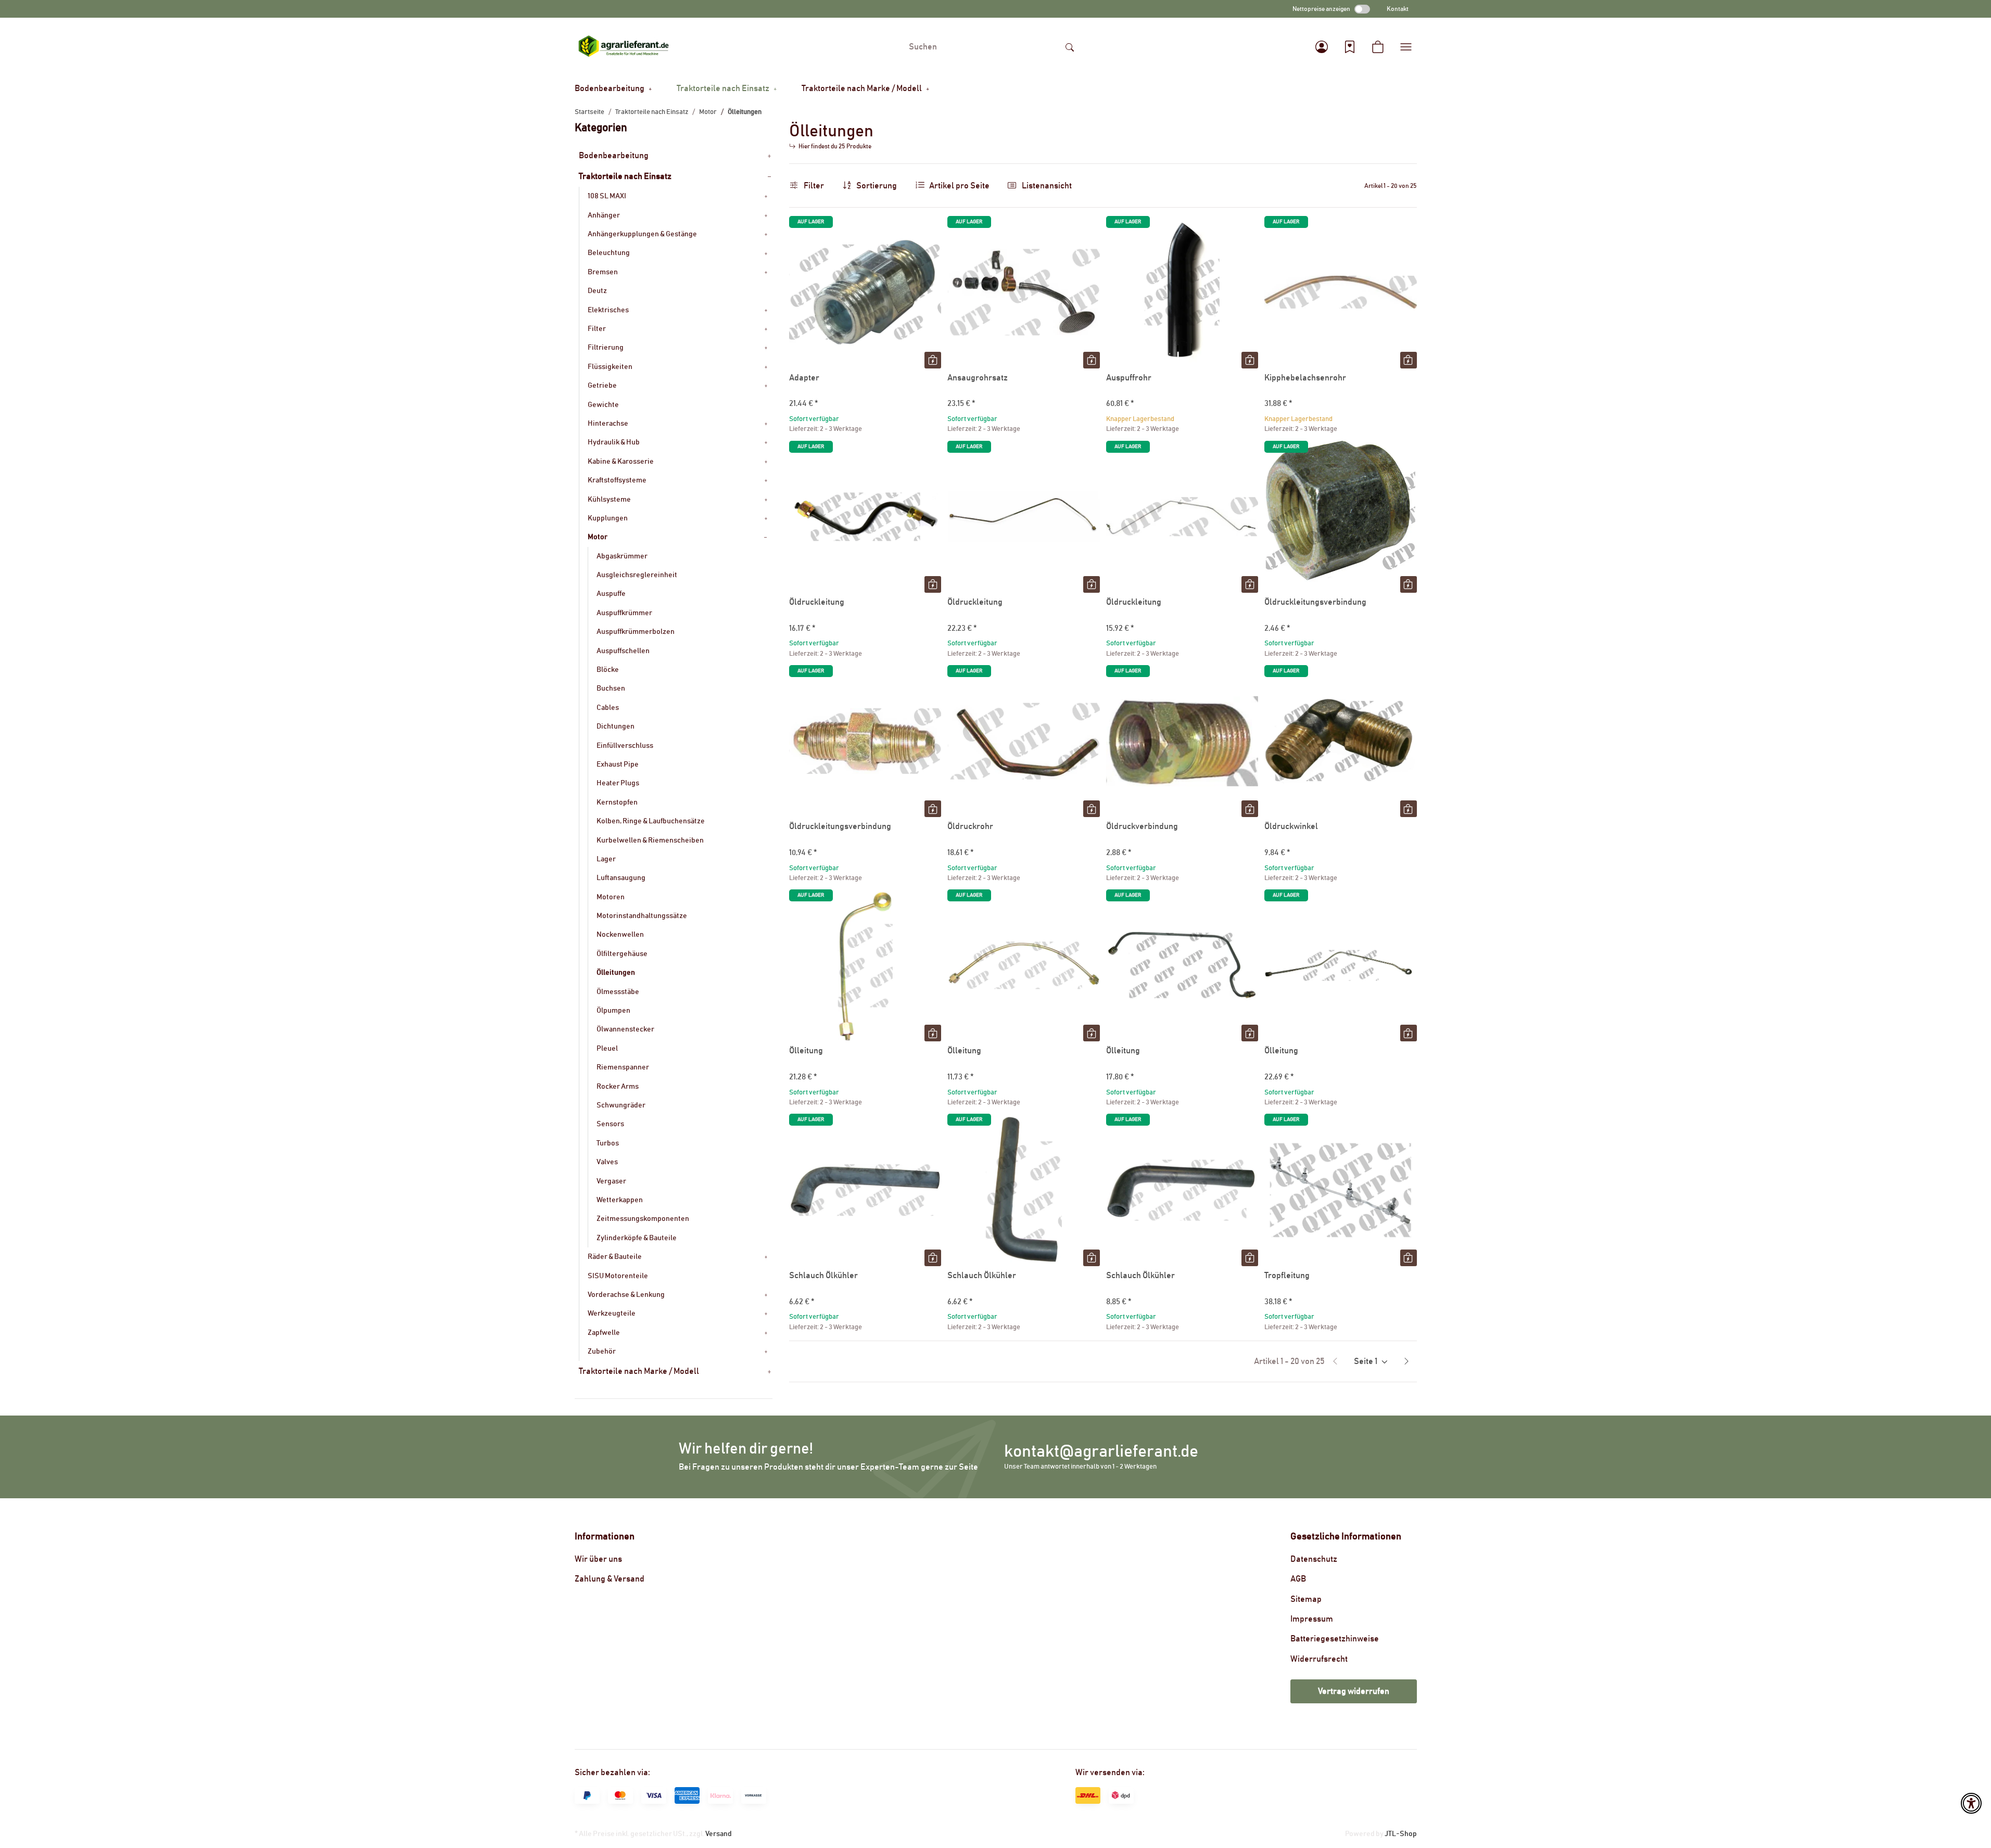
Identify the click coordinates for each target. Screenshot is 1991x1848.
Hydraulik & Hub (614, 442)
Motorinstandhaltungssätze (642, 916)
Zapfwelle (604, 1333)
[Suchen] (1070, 47)
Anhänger (604, 215)
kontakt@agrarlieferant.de (1101, 1452)
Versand (719, 1834)
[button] (1322, 47)
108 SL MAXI (607, 196)
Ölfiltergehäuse (622, 954)
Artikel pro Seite (959, 186)
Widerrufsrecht (1319, 1659)
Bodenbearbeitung (614, 156)
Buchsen (611, 689)
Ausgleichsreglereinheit (637, 575)
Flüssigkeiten (610, 367)
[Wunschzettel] (1350, 47)
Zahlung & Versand (610, 1579)
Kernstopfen (617, 802)
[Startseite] (624, 47)
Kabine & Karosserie (621, 462)
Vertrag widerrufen (1354, 1691)
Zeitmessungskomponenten (643, 1219)
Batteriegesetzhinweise (1335, 1639)
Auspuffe (611, 594)
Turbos (608, 1143)
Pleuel (607, 1049)
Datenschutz (1314, 1559)
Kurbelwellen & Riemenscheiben (650, 840)
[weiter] (1406, 1361)
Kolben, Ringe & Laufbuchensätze (651, 821)
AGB (1298, 1579)
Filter (813, 186)
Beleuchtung (609, 253)
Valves (607, 1162)
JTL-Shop (1401, 1834)
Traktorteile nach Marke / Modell (639, 1371)
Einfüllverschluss (625, 746)
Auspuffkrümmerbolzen (636, 632)
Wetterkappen (620, 1200)
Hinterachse (608, 424)
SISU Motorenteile (618, 1276)
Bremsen (603, 272)
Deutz (597, 291)
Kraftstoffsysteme (617, 480)
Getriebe (602, 386)
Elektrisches (608, 310)
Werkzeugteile (612, 1314)
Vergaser (611, 1181)
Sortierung (877, 186)
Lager (606, 859)
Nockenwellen (620, 935)
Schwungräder (621, 1105)
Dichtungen (616, 727)
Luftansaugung (621, 878)
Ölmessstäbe (618, 992)
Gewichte (603, 405)
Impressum (1312, 1619)
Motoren (611, 897)
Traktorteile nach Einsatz (625, 176)
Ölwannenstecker (625, 1029)
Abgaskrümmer (622, 556)
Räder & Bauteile (615, 1257)
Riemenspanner (623, 1067)
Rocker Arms (618, 1087)
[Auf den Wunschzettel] (923, 234)
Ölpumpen (613, 1011)
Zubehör (602, 1352)
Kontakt (1398, 9)
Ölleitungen (616, 973)
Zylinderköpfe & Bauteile (637, 1238)
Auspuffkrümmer (624, 613)
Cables (608, 708)
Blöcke (608, 670)
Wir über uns (598, 1559)
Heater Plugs (618, 783)
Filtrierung (606, 348)
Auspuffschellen (623, 651)
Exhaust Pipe (618, 764)
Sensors (610, 1124)
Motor (598, 537)
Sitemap (1306, 1599)
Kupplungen (608, 518)
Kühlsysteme (609, 500)
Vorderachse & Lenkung (626, 1295)
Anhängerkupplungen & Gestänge (642, 234)
